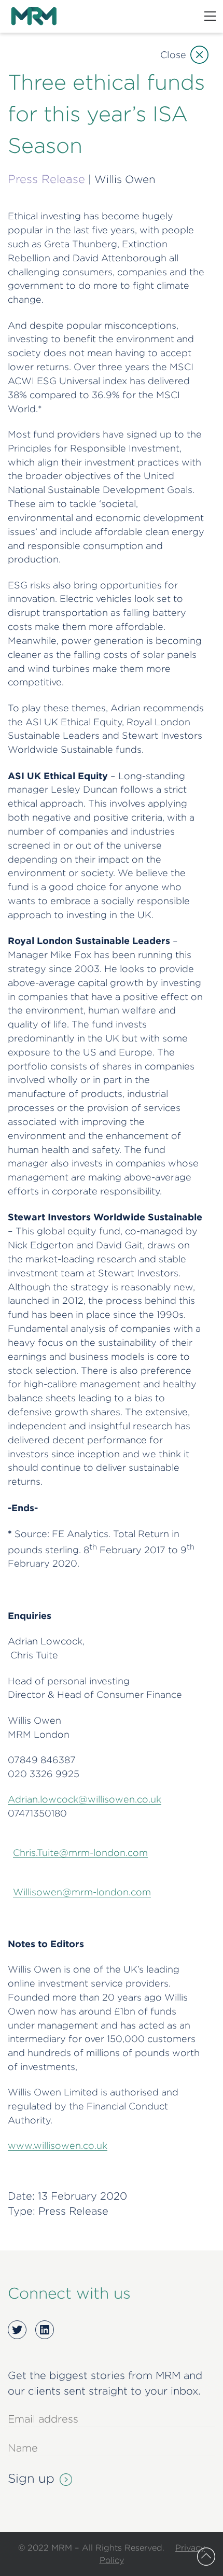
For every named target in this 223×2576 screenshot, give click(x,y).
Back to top (206, 2557)
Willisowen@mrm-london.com (82, 1892)
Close (173, 55)
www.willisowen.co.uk (58, 2145)
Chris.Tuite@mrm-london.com (80, 1853)
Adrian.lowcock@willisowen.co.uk (85, 1799)
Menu (210, 16)
